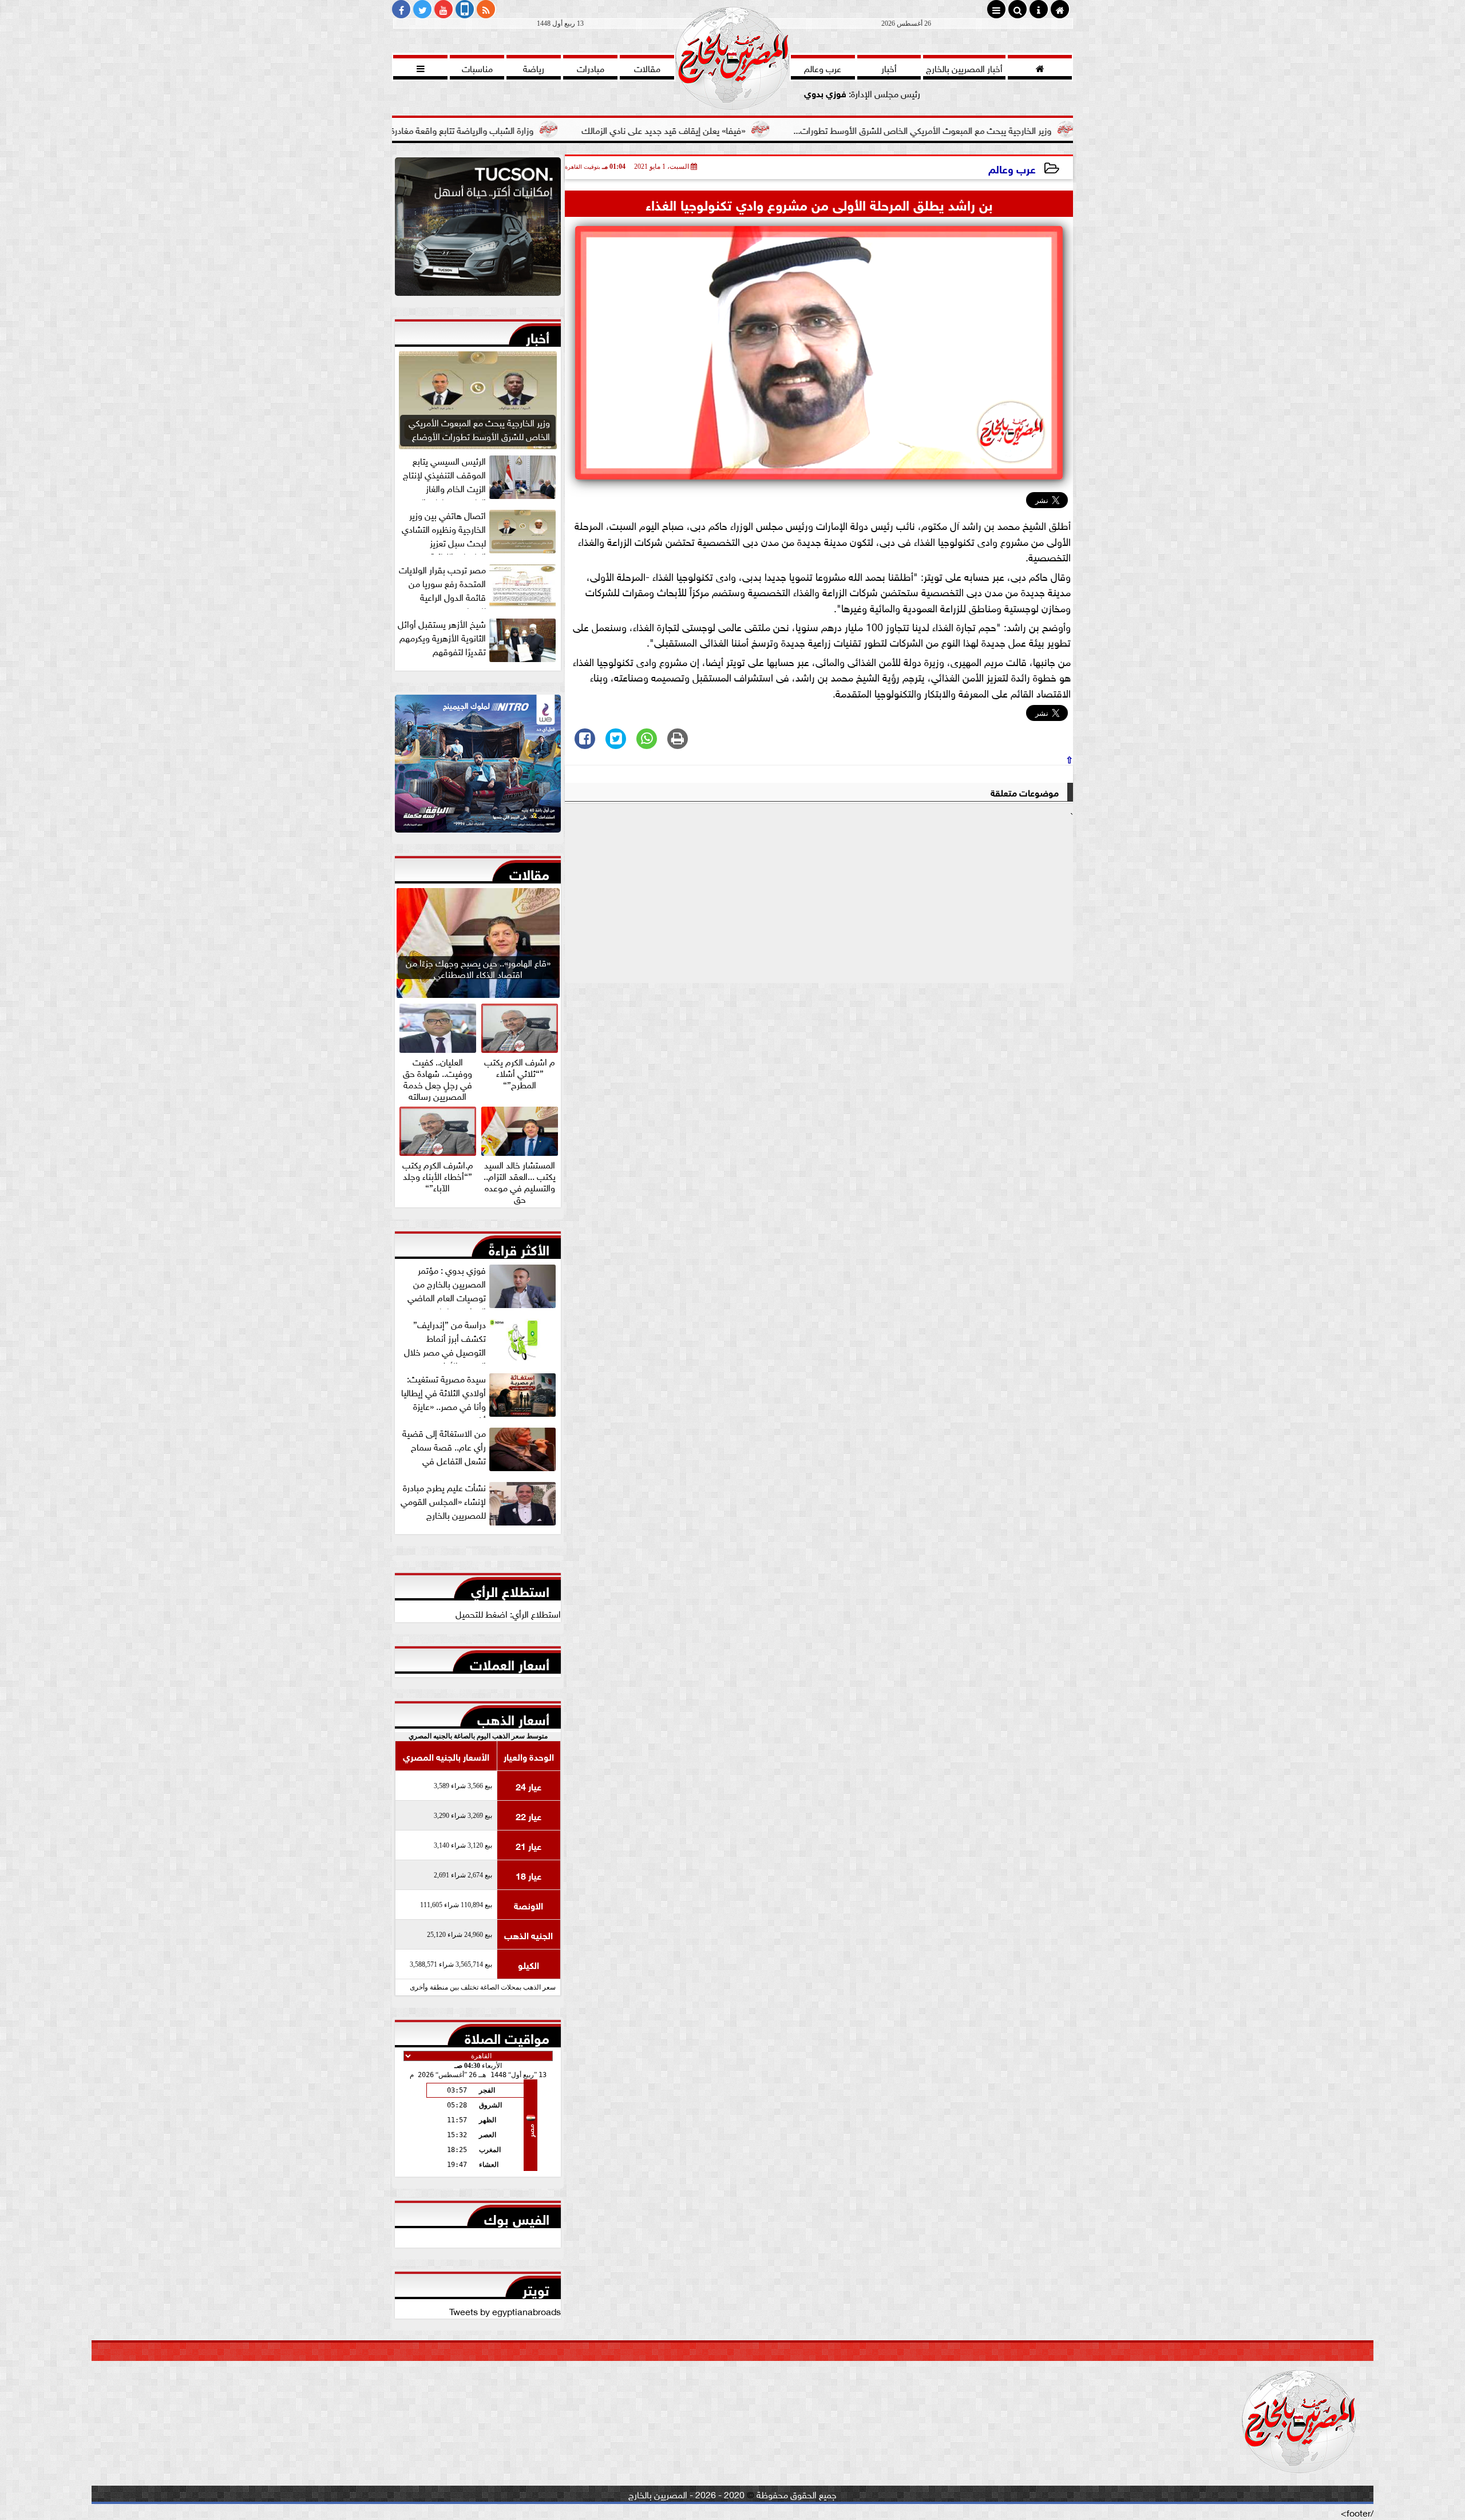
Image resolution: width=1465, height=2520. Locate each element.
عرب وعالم (1012, 168)
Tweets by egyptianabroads (505, 2311)
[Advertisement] (819, 902)
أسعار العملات (510, 1662)
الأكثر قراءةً (519, 1247)
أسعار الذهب (513, 1717)
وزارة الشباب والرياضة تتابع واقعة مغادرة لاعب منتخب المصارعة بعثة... (555, 129)
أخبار (538, 335)
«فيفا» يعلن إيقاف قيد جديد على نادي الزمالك (810, 129)
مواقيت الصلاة (507, 2036)
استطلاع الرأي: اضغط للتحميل (508, 1613)
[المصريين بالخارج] (478, 229)
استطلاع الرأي (510, 1589)
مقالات (529, 872)
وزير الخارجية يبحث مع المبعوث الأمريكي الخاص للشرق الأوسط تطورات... (1069, 129)
